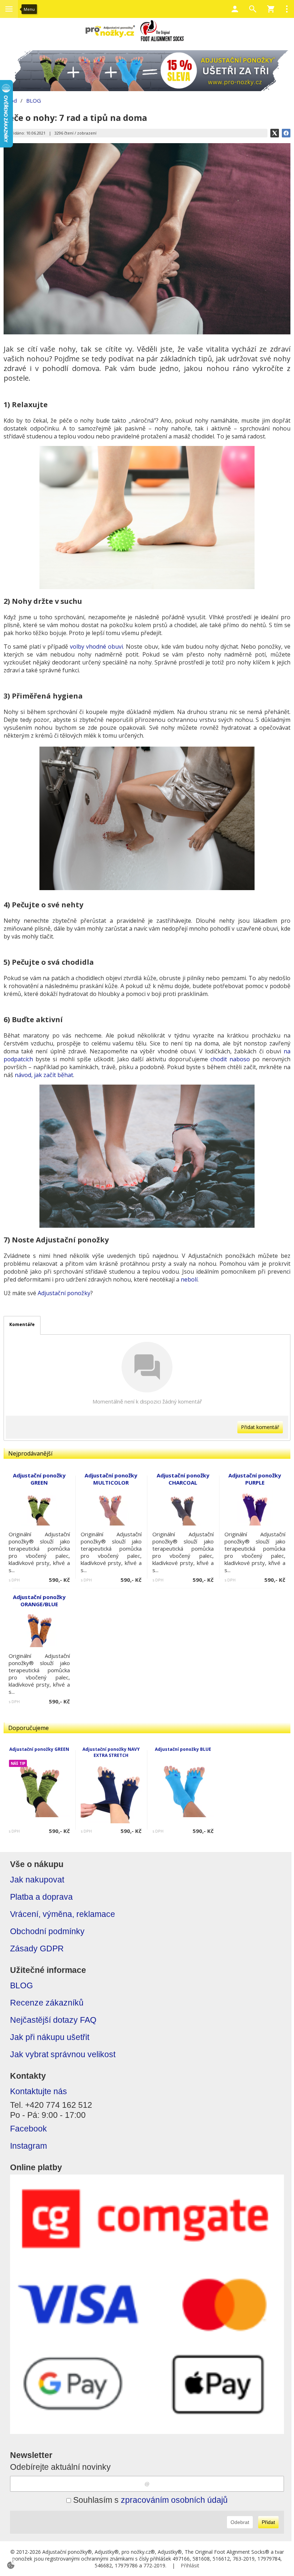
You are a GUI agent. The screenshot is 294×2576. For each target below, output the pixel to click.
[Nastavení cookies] (11, 2565)
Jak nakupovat (37, 1880)
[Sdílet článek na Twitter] (275, 133)
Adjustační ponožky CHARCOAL (183, 1479)
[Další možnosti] (287, 9)
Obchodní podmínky (47, 1931)
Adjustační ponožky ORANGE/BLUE (39, 1600)
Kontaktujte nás (39, 2091)
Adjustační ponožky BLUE (183, 1749)
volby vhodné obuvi (96, 647)
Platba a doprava (41, 1897)
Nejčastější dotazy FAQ (53, 2020)
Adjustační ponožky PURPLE (255, 1479)
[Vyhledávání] (253, 9)
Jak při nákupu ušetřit (50, 2037)
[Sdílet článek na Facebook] (286, 133)
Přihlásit (190, 2565)
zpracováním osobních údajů (174, 2500)
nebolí (189, 1279)
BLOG (22, 1986)
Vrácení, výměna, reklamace (63, 1914)
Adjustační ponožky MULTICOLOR (111, 1479)
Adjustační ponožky (64, 1293)
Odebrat (240, 2522)
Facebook (29, 2129)
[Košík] (271, 9)
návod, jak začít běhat (44, 1075)
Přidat (268, 2522)
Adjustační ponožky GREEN (39, 1749)
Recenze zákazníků (47, 2003)
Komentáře (22, 1324)
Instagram (29, 2146)
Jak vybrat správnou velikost (63, 2055)
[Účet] (235, 9)
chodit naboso (230, 1059)
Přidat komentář (260, 1427)
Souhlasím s (149, 2500)
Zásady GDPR (37, 1949)
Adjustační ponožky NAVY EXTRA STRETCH (111, 1752)
